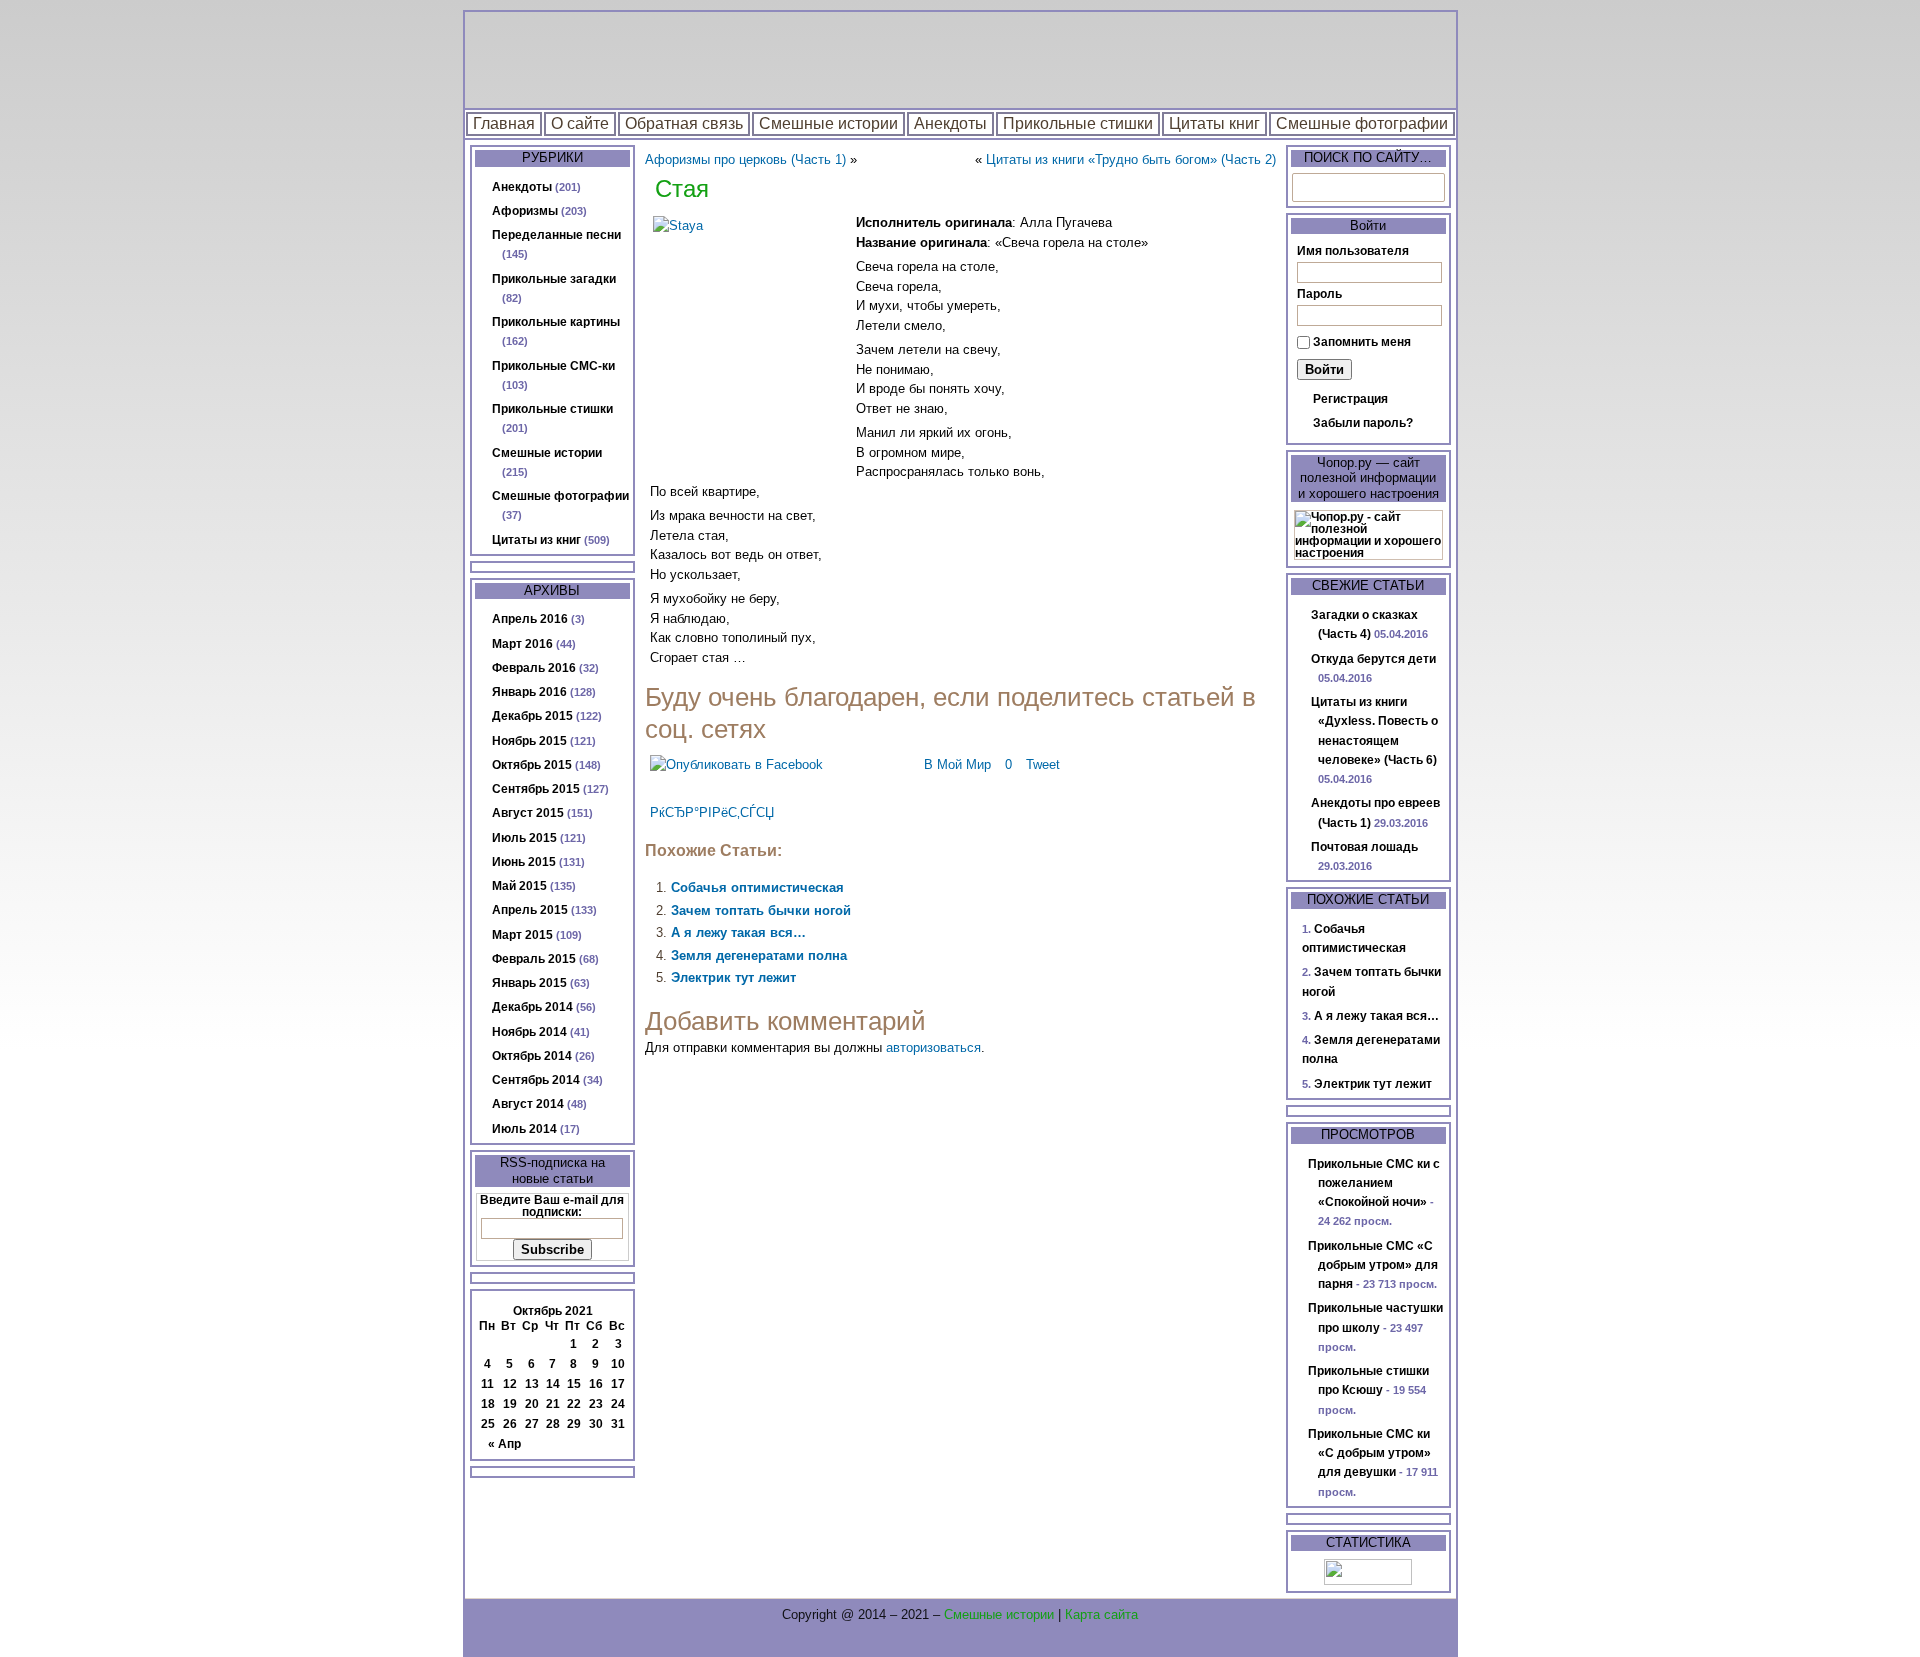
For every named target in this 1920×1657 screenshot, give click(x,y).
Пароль (1319, 294)
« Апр (504, 1444)
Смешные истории (828, 123)
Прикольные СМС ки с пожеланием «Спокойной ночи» (1374, 1183)
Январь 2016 (529, 692)
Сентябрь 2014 (536, 1080)
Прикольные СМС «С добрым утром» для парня (1373, 1265)
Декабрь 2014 (532, 1007)
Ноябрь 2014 (529, 1032)
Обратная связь (684, 123)
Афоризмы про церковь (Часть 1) (745, 159)
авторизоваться (933, 1047)
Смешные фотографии (1362, 123)
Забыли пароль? (1363, 423)
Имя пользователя (1353, 251)
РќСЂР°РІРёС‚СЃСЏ (712, 812)
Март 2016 (522, 644)
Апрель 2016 (530, 619)
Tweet (1043, 764)
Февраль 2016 (534, 668)
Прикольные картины (556, 322)
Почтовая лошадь (1364, 847)
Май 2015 (519, 886)
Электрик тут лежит (733, 977)
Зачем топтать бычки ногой (761, 910)
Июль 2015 (524, 838)
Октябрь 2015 (532, 765)
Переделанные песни (556, 235)
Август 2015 (528, 813)
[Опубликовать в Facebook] (736, 764)
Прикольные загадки (554, 279)
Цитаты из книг (536, 540)
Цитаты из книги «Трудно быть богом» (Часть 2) (1131, 159)
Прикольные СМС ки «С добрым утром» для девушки (1369, 1453)
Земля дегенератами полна (759, 955)
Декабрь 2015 (532, 716)
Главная (504, 123)
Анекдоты (950, 123)
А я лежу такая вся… (738, 932)
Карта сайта (1101, 1614)
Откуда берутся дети (1373, 659)
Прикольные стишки (1078, 123)
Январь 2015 (529, 983)
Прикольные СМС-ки (553, 366)
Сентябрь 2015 (536, 789)
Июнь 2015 (524, 862)
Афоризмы (525, 211)
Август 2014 (528, 1104)
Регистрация (1350, 399)
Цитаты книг (1214, 123)
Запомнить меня (1362, 342)
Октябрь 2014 (532, 1056)
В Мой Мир (957, 764)
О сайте (580, 123)
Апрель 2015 (530, 910)
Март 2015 (522, 935)
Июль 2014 (524, 1129)
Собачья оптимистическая (757, 887)
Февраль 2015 (534, 959)
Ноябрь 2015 (529, 741)
